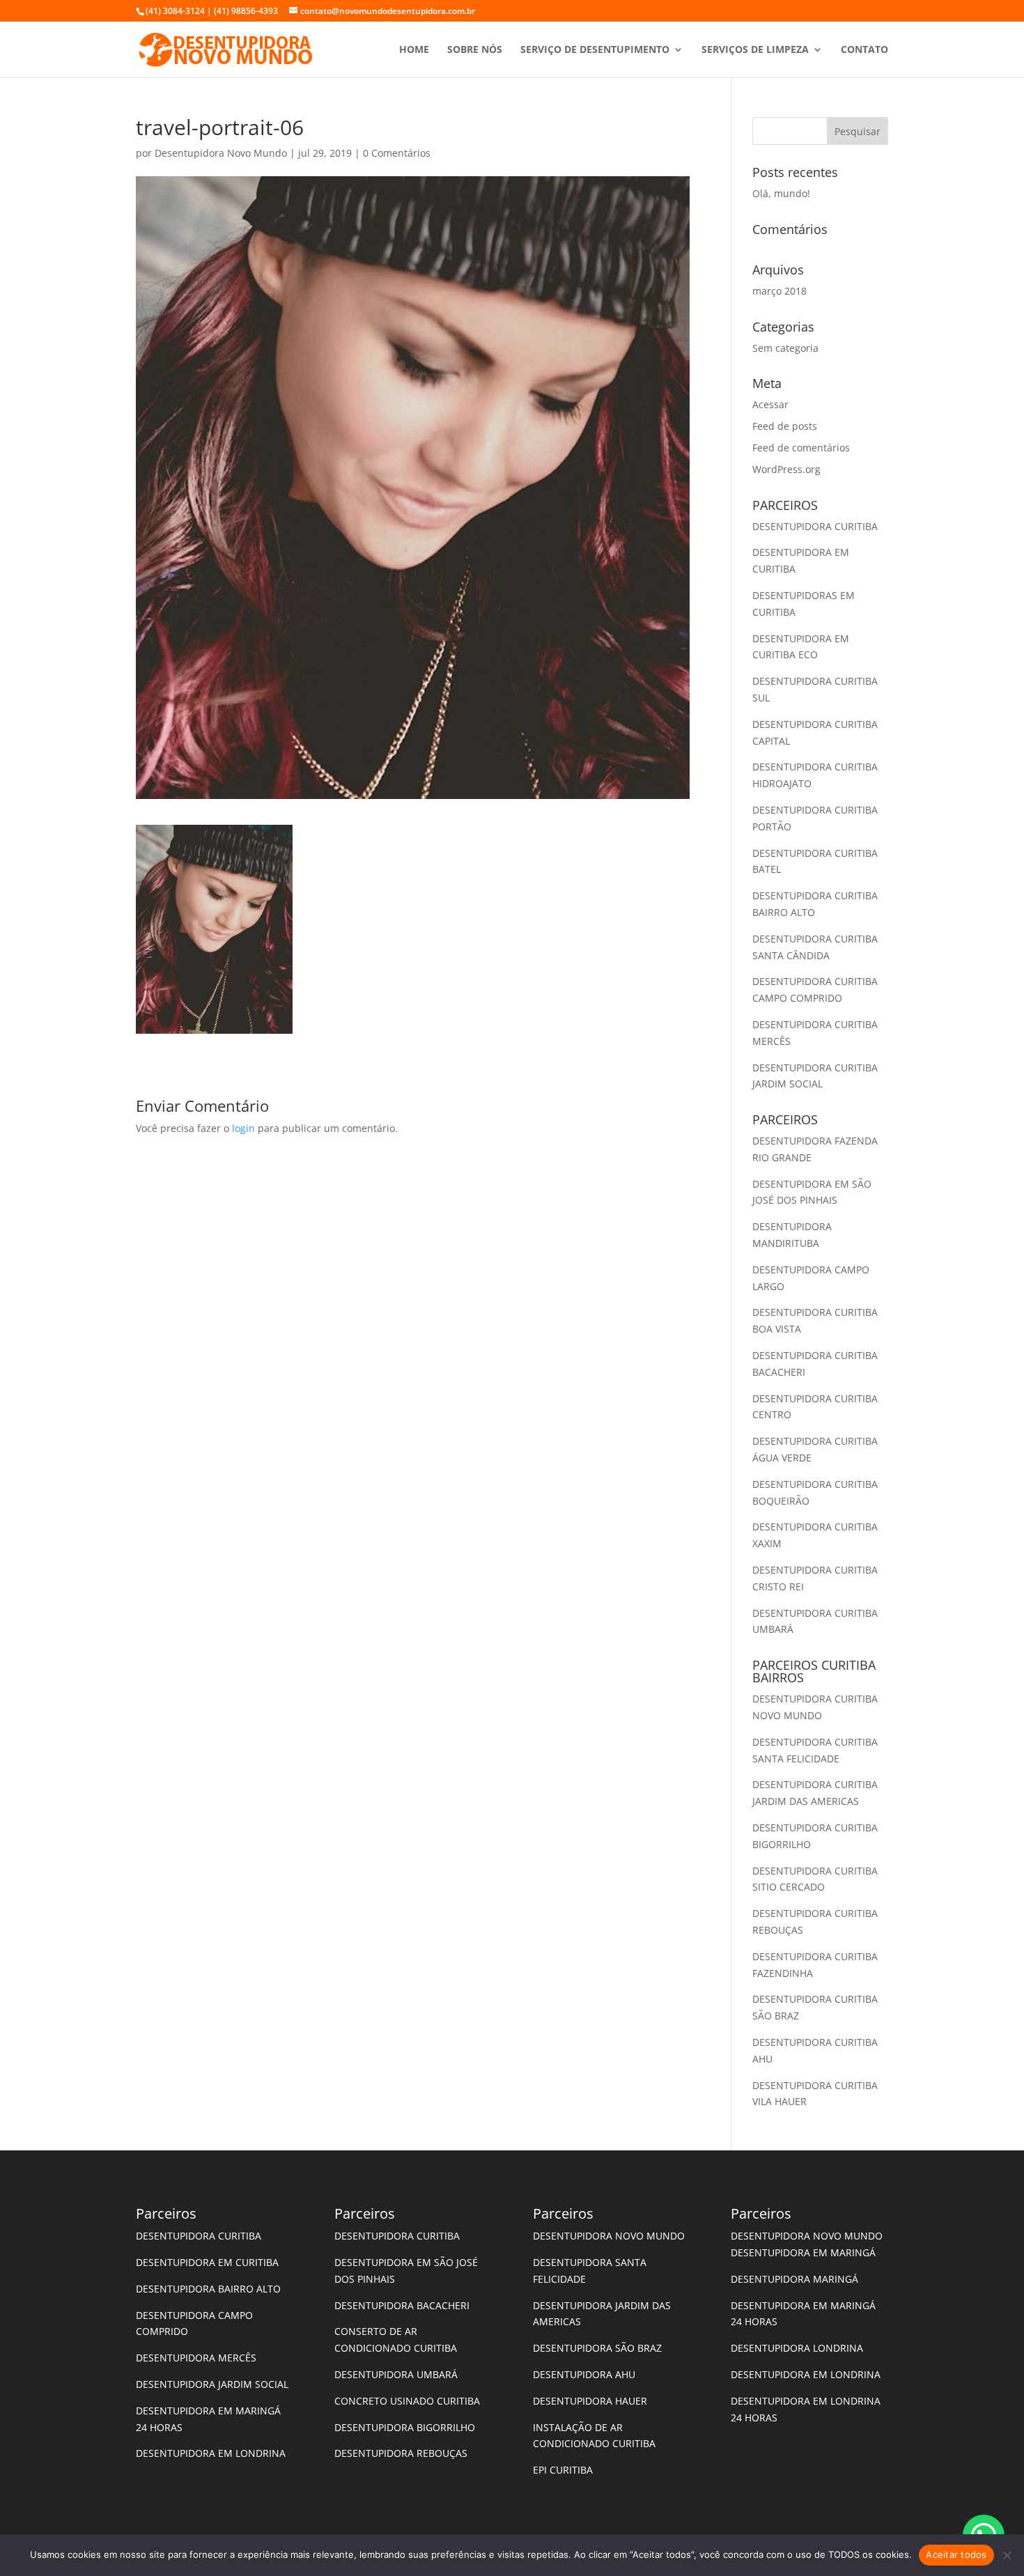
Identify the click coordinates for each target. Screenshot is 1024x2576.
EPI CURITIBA (563, 2470)
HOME (414, 50)
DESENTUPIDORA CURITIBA (815, 526)
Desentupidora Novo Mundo (221, 153)
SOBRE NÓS (475, 50)
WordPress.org (786, 469)
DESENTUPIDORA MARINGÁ (794, 2279)
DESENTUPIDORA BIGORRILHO (405, 2427)
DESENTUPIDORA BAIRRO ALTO (208, 2289)
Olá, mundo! (781, 193)
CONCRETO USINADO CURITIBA (407, 2401)
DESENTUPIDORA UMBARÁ (396, 2374)
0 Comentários (397, 153)
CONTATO (864, 50)
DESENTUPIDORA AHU (584, 2374)
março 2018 (779, 291)
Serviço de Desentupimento (595, 50)
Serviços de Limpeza (755, 50)
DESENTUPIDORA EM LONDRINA (211, 2453)
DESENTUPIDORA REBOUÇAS (401, 2453)
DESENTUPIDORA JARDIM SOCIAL (212, 2384)
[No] (1007, 2555)
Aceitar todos (956, 2554)
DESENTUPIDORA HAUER (590, 2401)
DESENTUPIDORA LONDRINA (797, 2348)
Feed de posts (785, 426)
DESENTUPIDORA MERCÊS (196, 2358)
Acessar (770, 404)
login (243, 1128)
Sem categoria (785, 348)
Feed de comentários (801, 448)
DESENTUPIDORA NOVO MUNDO (609, 2236)
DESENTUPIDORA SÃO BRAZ (597, 2348)
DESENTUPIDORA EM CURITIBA (207, 2262)
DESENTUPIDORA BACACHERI (402, 2305)
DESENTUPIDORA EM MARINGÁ (803, 2252)
